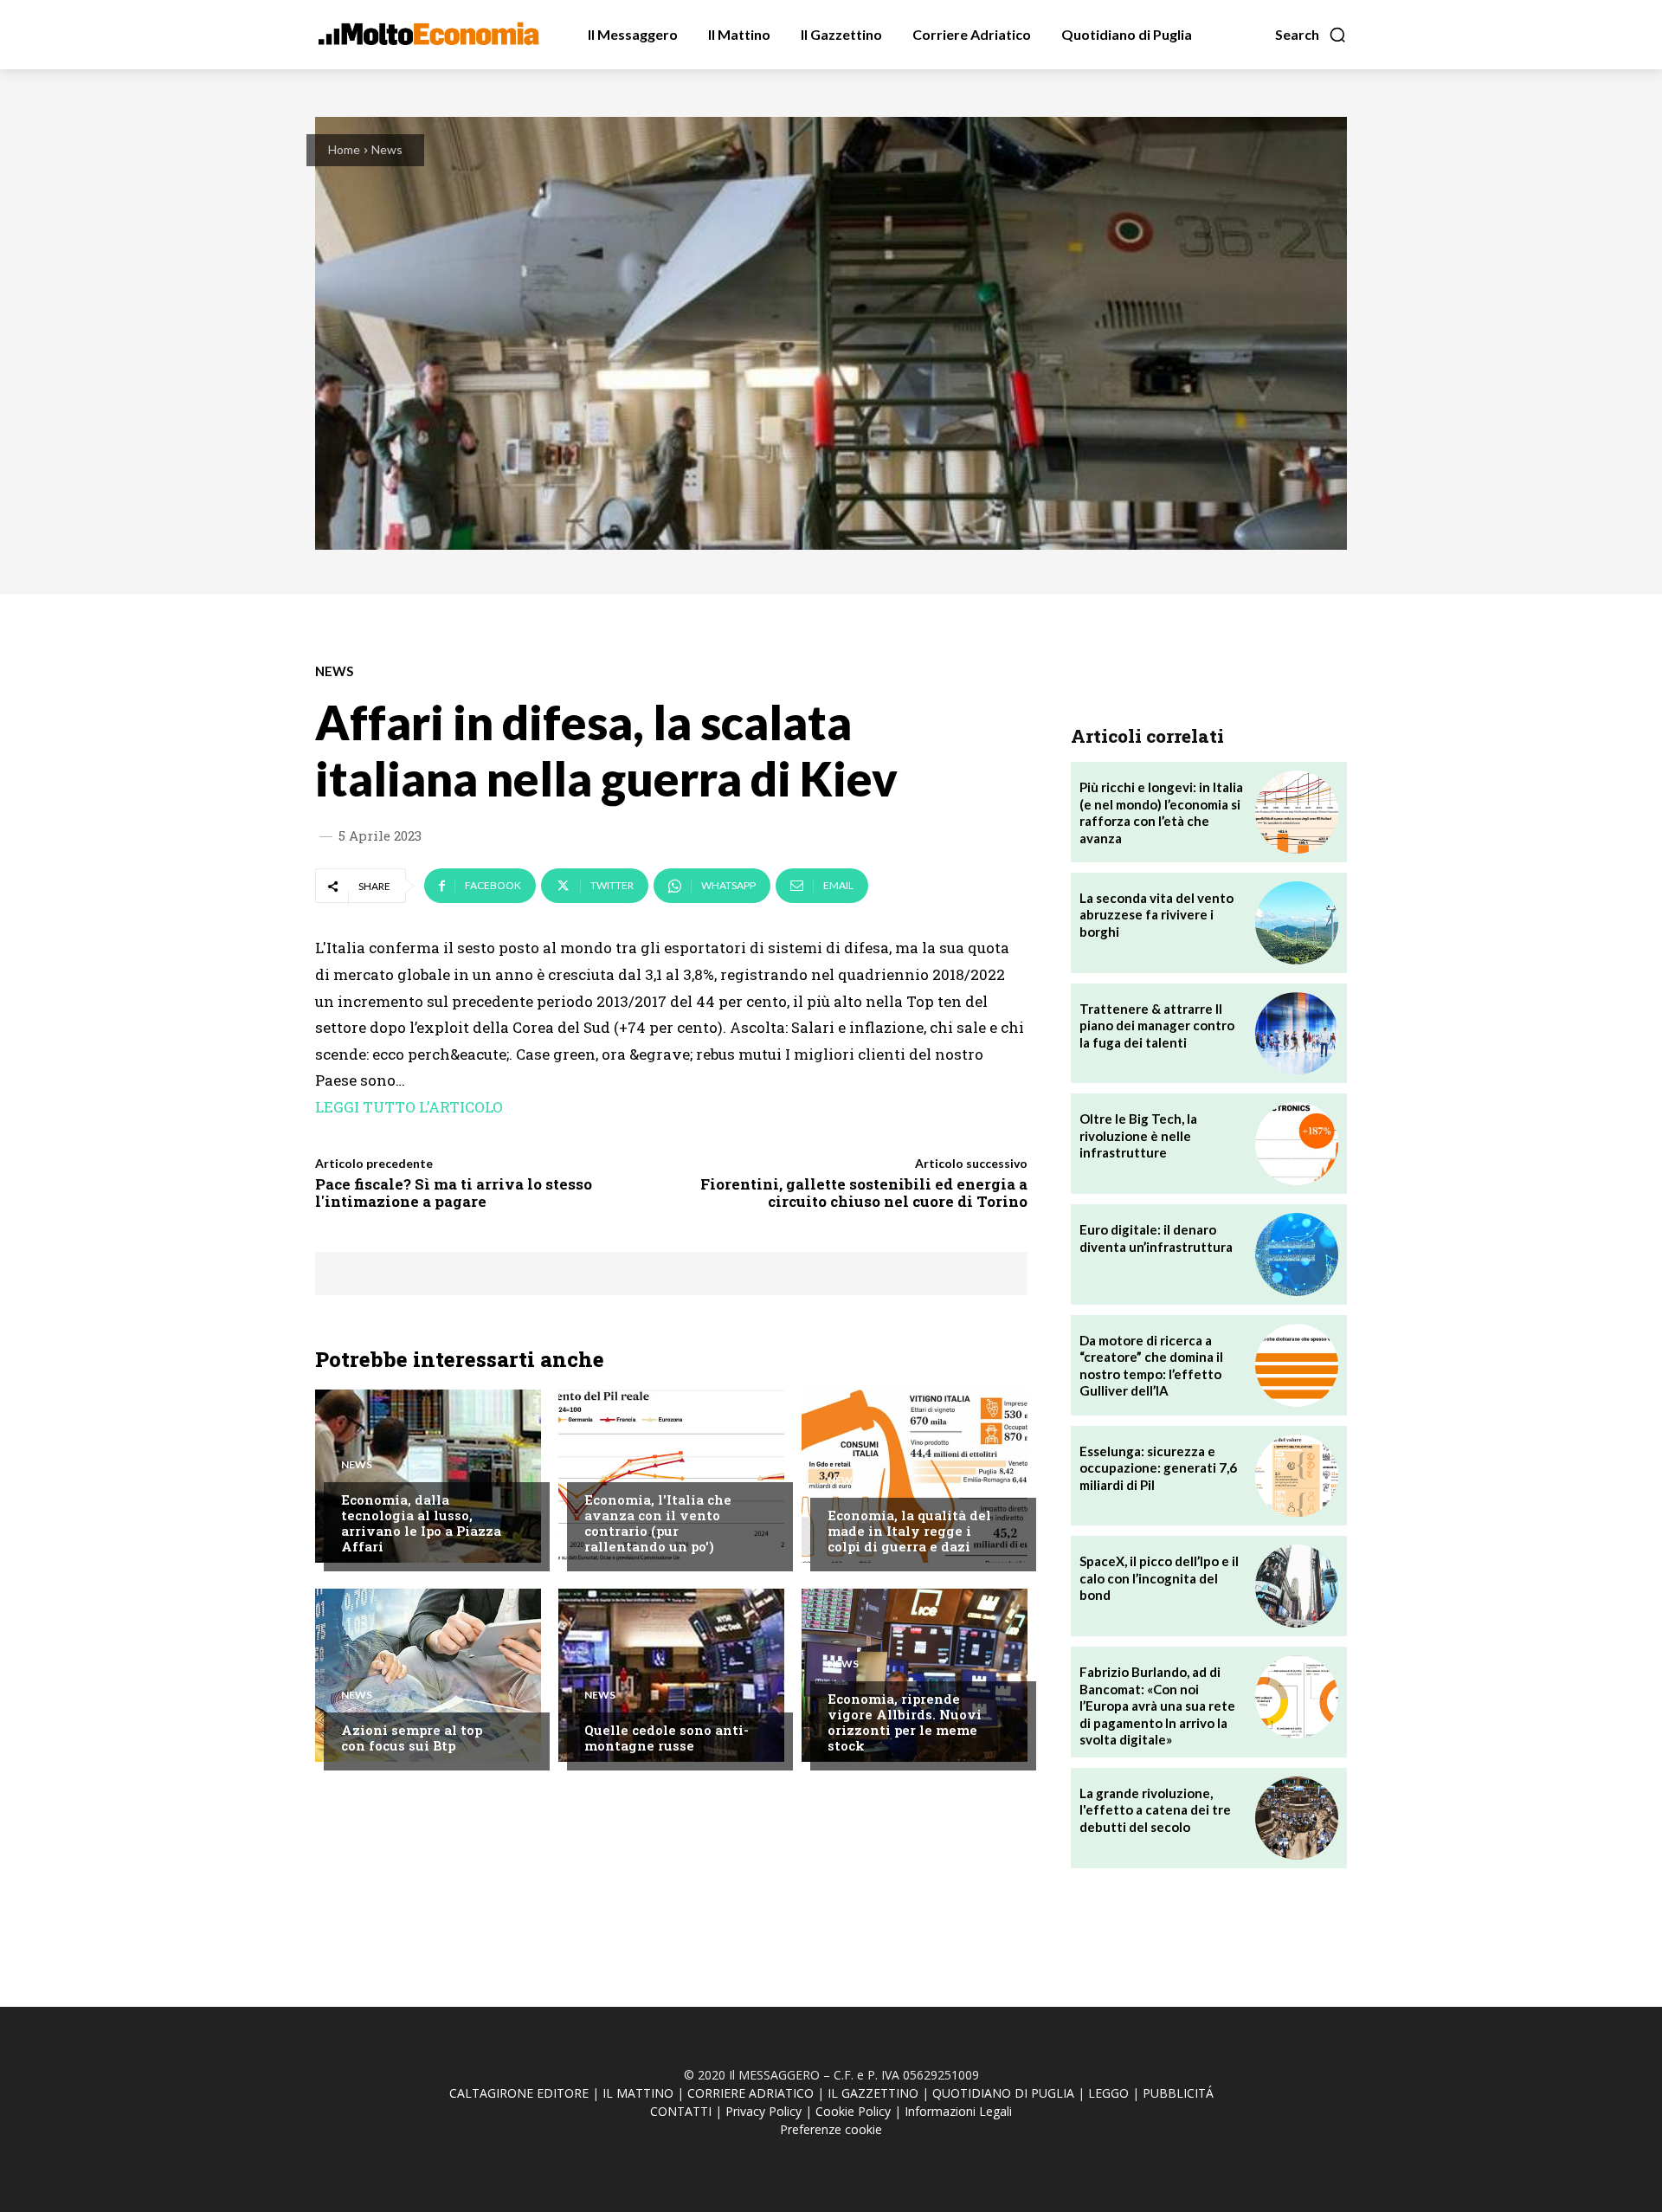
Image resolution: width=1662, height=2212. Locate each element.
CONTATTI (681, 2111)
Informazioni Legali (958, 2111)
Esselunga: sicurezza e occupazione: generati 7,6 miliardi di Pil (1158, 1468)
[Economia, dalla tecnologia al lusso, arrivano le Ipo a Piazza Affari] (428, 1476)
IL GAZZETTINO (873, 2093)
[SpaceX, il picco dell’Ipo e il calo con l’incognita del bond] (1297, 1586)
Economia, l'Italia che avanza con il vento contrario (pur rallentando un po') (658, 1523)
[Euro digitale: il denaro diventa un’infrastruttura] (1297, 1254)
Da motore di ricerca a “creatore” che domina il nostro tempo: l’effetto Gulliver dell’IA (1151, 1366)
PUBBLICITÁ (1178, 2093)
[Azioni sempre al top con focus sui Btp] (428, 1675)
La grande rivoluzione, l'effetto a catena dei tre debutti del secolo (1155, 1810)
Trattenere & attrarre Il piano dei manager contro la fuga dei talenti (1157, 1025)
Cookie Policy (853, 2111)
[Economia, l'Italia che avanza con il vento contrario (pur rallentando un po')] (671, 1476)
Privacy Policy (763, 2111)
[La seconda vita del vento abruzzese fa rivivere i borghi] (1297, 923)
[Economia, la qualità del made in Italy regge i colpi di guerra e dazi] (915, 1476)
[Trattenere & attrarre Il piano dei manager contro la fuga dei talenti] (1297, 1034)
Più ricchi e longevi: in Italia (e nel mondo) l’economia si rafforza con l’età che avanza (1161, 813)
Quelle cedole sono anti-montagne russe (667, 1738)
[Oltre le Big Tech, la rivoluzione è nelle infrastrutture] (1297, 1144)
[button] (1311, 35)
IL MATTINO (638, 2093)
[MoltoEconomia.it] (428, 34)
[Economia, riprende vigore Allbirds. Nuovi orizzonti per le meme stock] (915, 1675)
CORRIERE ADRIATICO (750, 2093)
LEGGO (1108, 2093)
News (387, 149)
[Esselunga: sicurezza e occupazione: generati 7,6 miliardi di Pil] (1297, 1476)
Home (344, 149)
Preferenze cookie (831, 2129)
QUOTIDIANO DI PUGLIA (1003, 2093)
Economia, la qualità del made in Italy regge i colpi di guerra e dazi (909, 1531)
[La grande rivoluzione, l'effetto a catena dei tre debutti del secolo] (1297, 1818)
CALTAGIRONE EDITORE (519, 2093)
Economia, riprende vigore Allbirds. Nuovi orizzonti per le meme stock (905, 1722)
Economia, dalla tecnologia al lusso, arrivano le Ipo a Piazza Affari (421, 1523)
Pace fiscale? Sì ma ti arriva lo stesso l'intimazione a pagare (454, 1193)
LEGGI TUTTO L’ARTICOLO (409, 1107)
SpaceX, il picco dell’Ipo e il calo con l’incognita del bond (1159, 1578)
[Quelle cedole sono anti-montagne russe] (671, 1675)
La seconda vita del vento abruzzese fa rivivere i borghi (1156, 915)
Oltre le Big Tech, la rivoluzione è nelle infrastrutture (1138, 1135)
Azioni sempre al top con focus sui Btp (412, 1738)
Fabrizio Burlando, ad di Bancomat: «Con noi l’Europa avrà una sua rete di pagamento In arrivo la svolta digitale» (1157, 1706)
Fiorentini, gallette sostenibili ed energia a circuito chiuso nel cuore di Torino (864, 1193)
